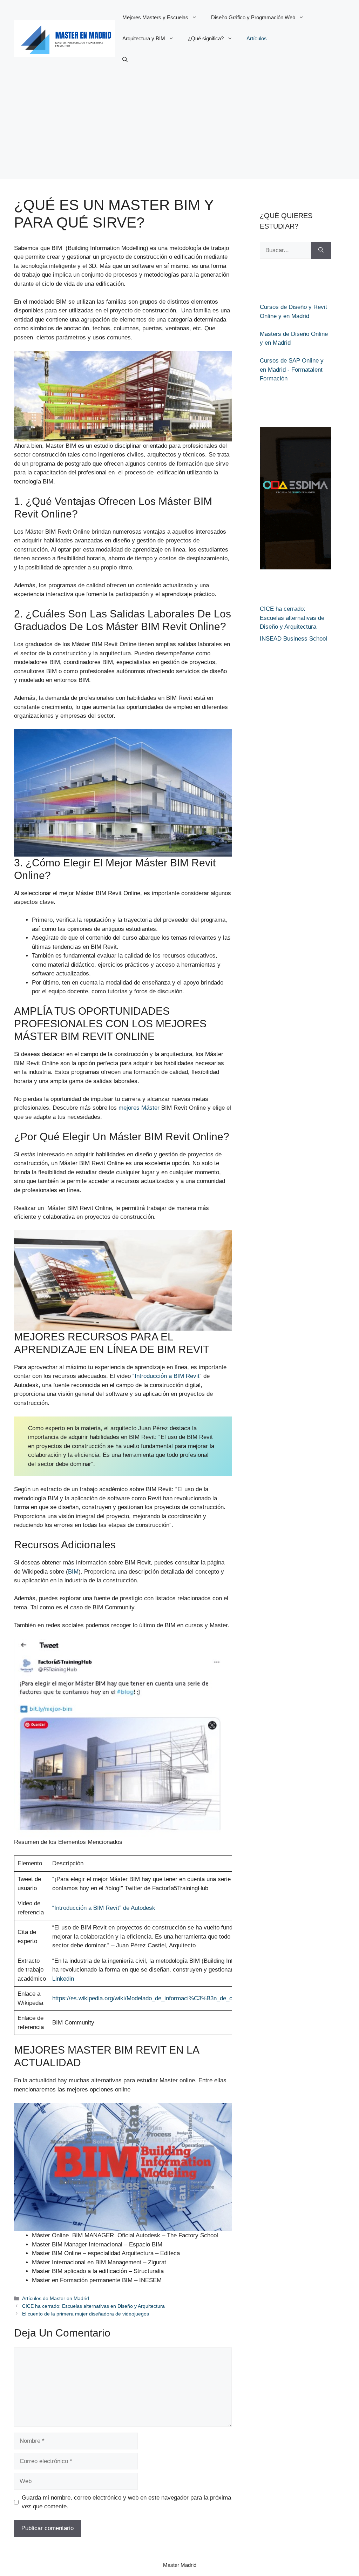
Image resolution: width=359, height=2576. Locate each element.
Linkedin (63, 1979)
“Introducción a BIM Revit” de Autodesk (104, 1908)
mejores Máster (139, 1108)
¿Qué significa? (206, 38)
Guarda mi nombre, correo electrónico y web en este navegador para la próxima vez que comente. (126, 2502)
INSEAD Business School (293, 639)
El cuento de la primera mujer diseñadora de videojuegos (86, 2314)
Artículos (257, 38)
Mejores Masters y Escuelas (155, 17)
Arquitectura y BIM (144, 38)
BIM (73, 1572)
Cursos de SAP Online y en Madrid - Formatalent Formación (292, 370)
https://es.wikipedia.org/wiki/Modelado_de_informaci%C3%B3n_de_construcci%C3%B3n (168, 1998)
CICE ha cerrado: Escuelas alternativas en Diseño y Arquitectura (93, 2306)
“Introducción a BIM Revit (166, 1376)
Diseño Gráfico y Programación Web (253, 17)
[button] (125, 60)
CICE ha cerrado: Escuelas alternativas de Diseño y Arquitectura (292, 618)
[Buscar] (321, 250)
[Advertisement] (179, 130)
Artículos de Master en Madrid (56, 2298)
